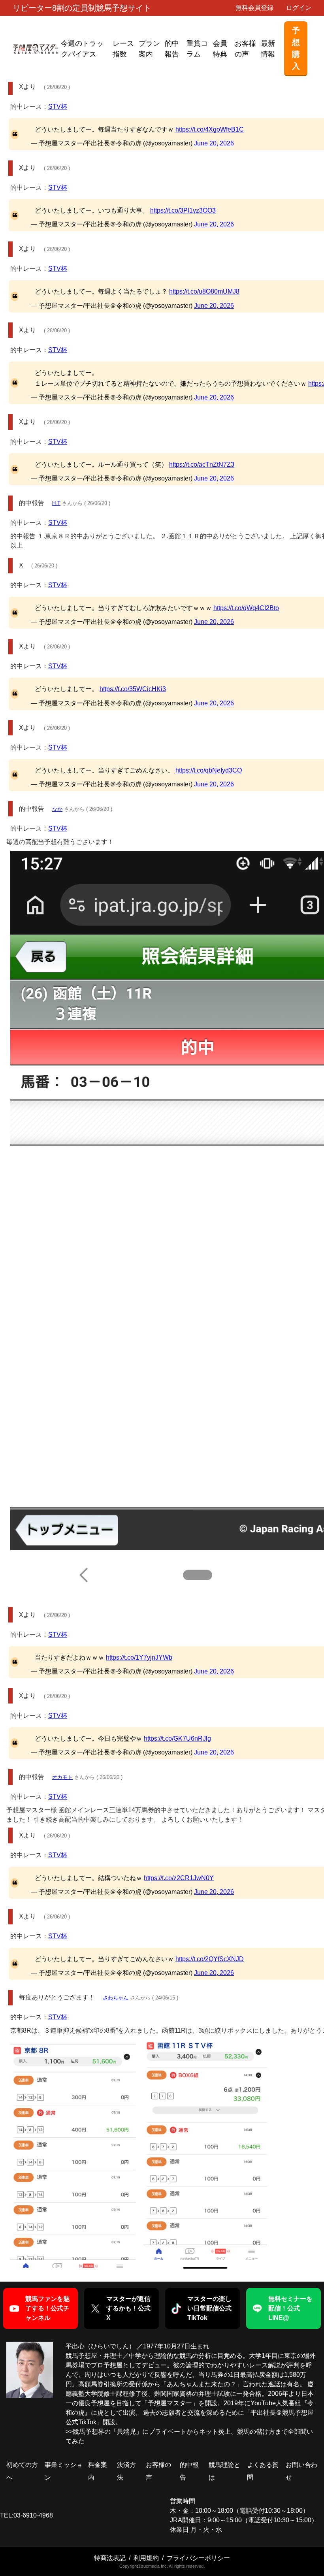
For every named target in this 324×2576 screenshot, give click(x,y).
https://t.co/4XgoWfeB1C (210, 129)
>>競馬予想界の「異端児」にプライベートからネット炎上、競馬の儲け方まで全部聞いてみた (189, 2436)
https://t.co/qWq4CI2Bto (246, 608)
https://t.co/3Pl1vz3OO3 (183, 210)
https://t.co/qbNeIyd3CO (209, 770)
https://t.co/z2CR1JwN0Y (179, 1878)
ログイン (299, 8)
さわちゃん (116, 1998)
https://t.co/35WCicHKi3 (133, 689)
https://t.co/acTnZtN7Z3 (202, 465)
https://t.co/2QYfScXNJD (210, 1959)
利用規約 (146, 2558)
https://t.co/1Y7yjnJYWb (139, 1657)
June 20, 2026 (214, 143)
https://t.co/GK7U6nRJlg (177, 1738)
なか (57, 809)
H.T (56, 503)
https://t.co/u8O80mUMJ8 (204, 291)
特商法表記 (110, 2558)
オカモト (62, 1777)
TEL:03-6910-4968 (26, 2515)
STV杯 (58, 106)
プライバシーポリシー (198, 2558)
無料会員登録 (254, 8)
